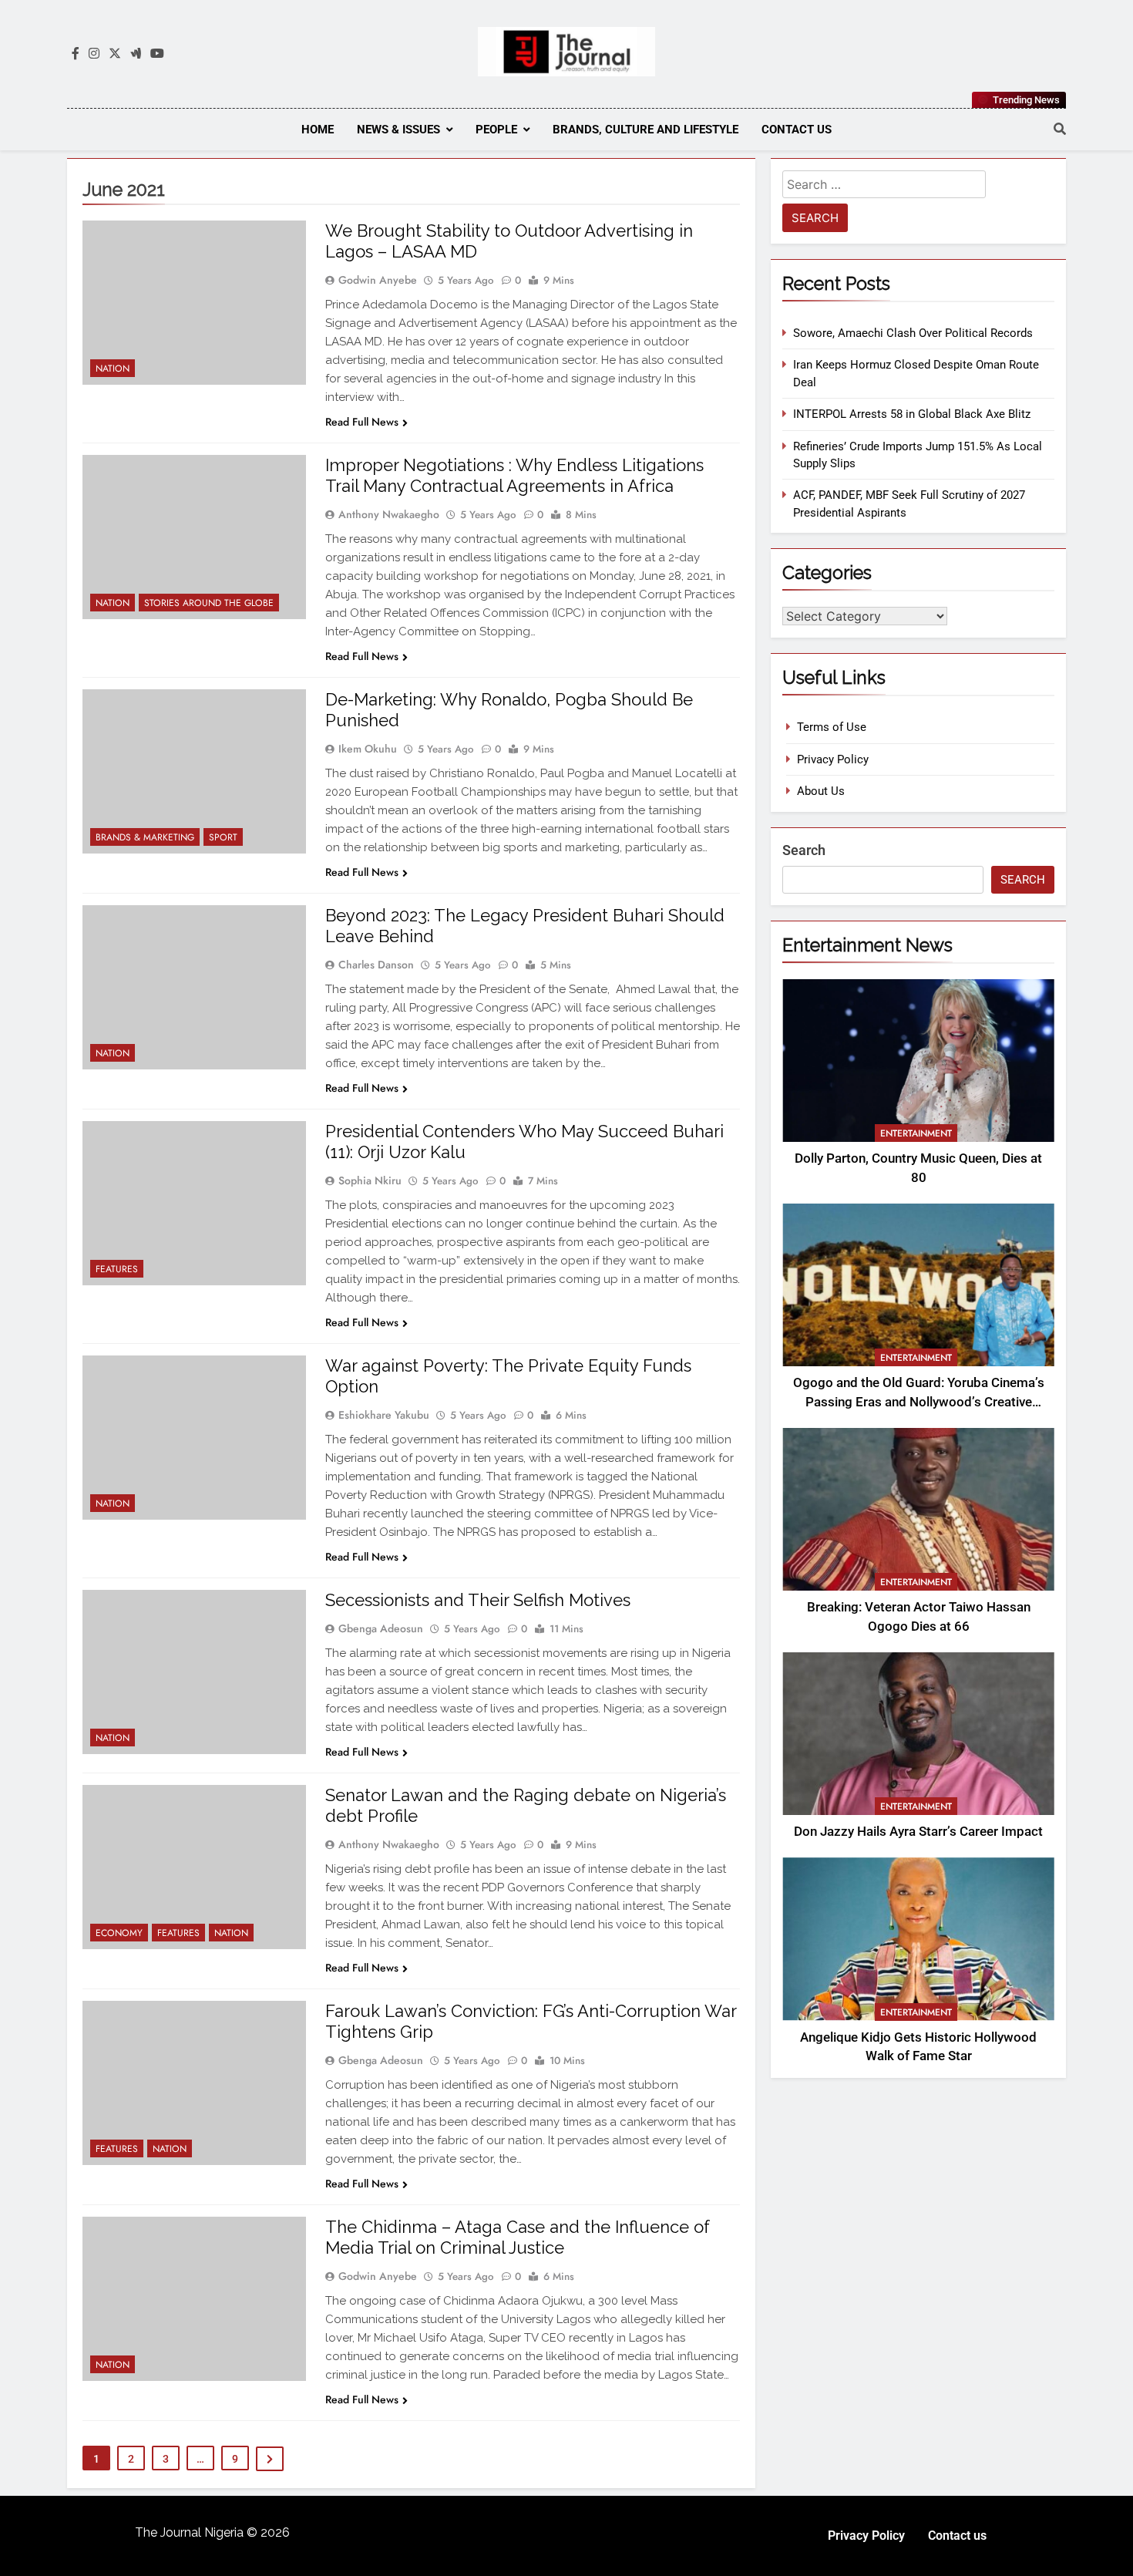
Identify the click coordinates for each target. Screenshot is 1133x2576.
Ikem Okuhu (368, 749)
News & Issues (398, 130)
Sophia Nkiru (370, 1180)
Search (804, 850)
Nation (113, 369)
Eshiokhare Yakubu (384, 1415)
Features (117, 1269)
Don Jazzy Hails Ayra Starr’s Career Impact (918, 1832)
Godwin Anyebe (378, 280)
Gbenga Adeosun (381, 1628)
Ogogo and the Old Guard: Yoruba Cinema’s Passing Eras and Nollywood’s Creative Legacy (919, 1402)
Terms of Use (832, 727)
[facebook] (76, 54)
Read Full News (362, 422)
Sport (223, 837)
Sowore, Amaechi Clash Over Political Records (913, 333)
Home (318, 130)
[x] (115, 54)
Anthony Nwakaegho (389, 514)
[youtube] (157, 54)
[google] (136, 54)
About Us (821, 791)
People (496, 130)
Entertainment (916, 1133)
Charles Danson (376, 965)
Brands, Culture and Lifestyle (646, 130)
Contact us (797, 130)
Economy (119, 1933)
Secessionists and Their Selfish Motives (478, 1600)
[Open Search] (1060, 129)
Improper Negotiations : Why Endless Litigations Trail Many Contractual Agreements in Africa (514, 475)
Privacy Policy (833, 759)
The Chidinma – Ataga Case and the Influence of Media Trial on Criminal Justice (518, 2237)
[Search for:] (884, 187)
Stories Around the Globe (209, 603)
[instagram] (94, 54)
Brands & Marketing (145, 837)
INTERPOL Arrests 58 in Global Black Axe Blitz (912, 414)
